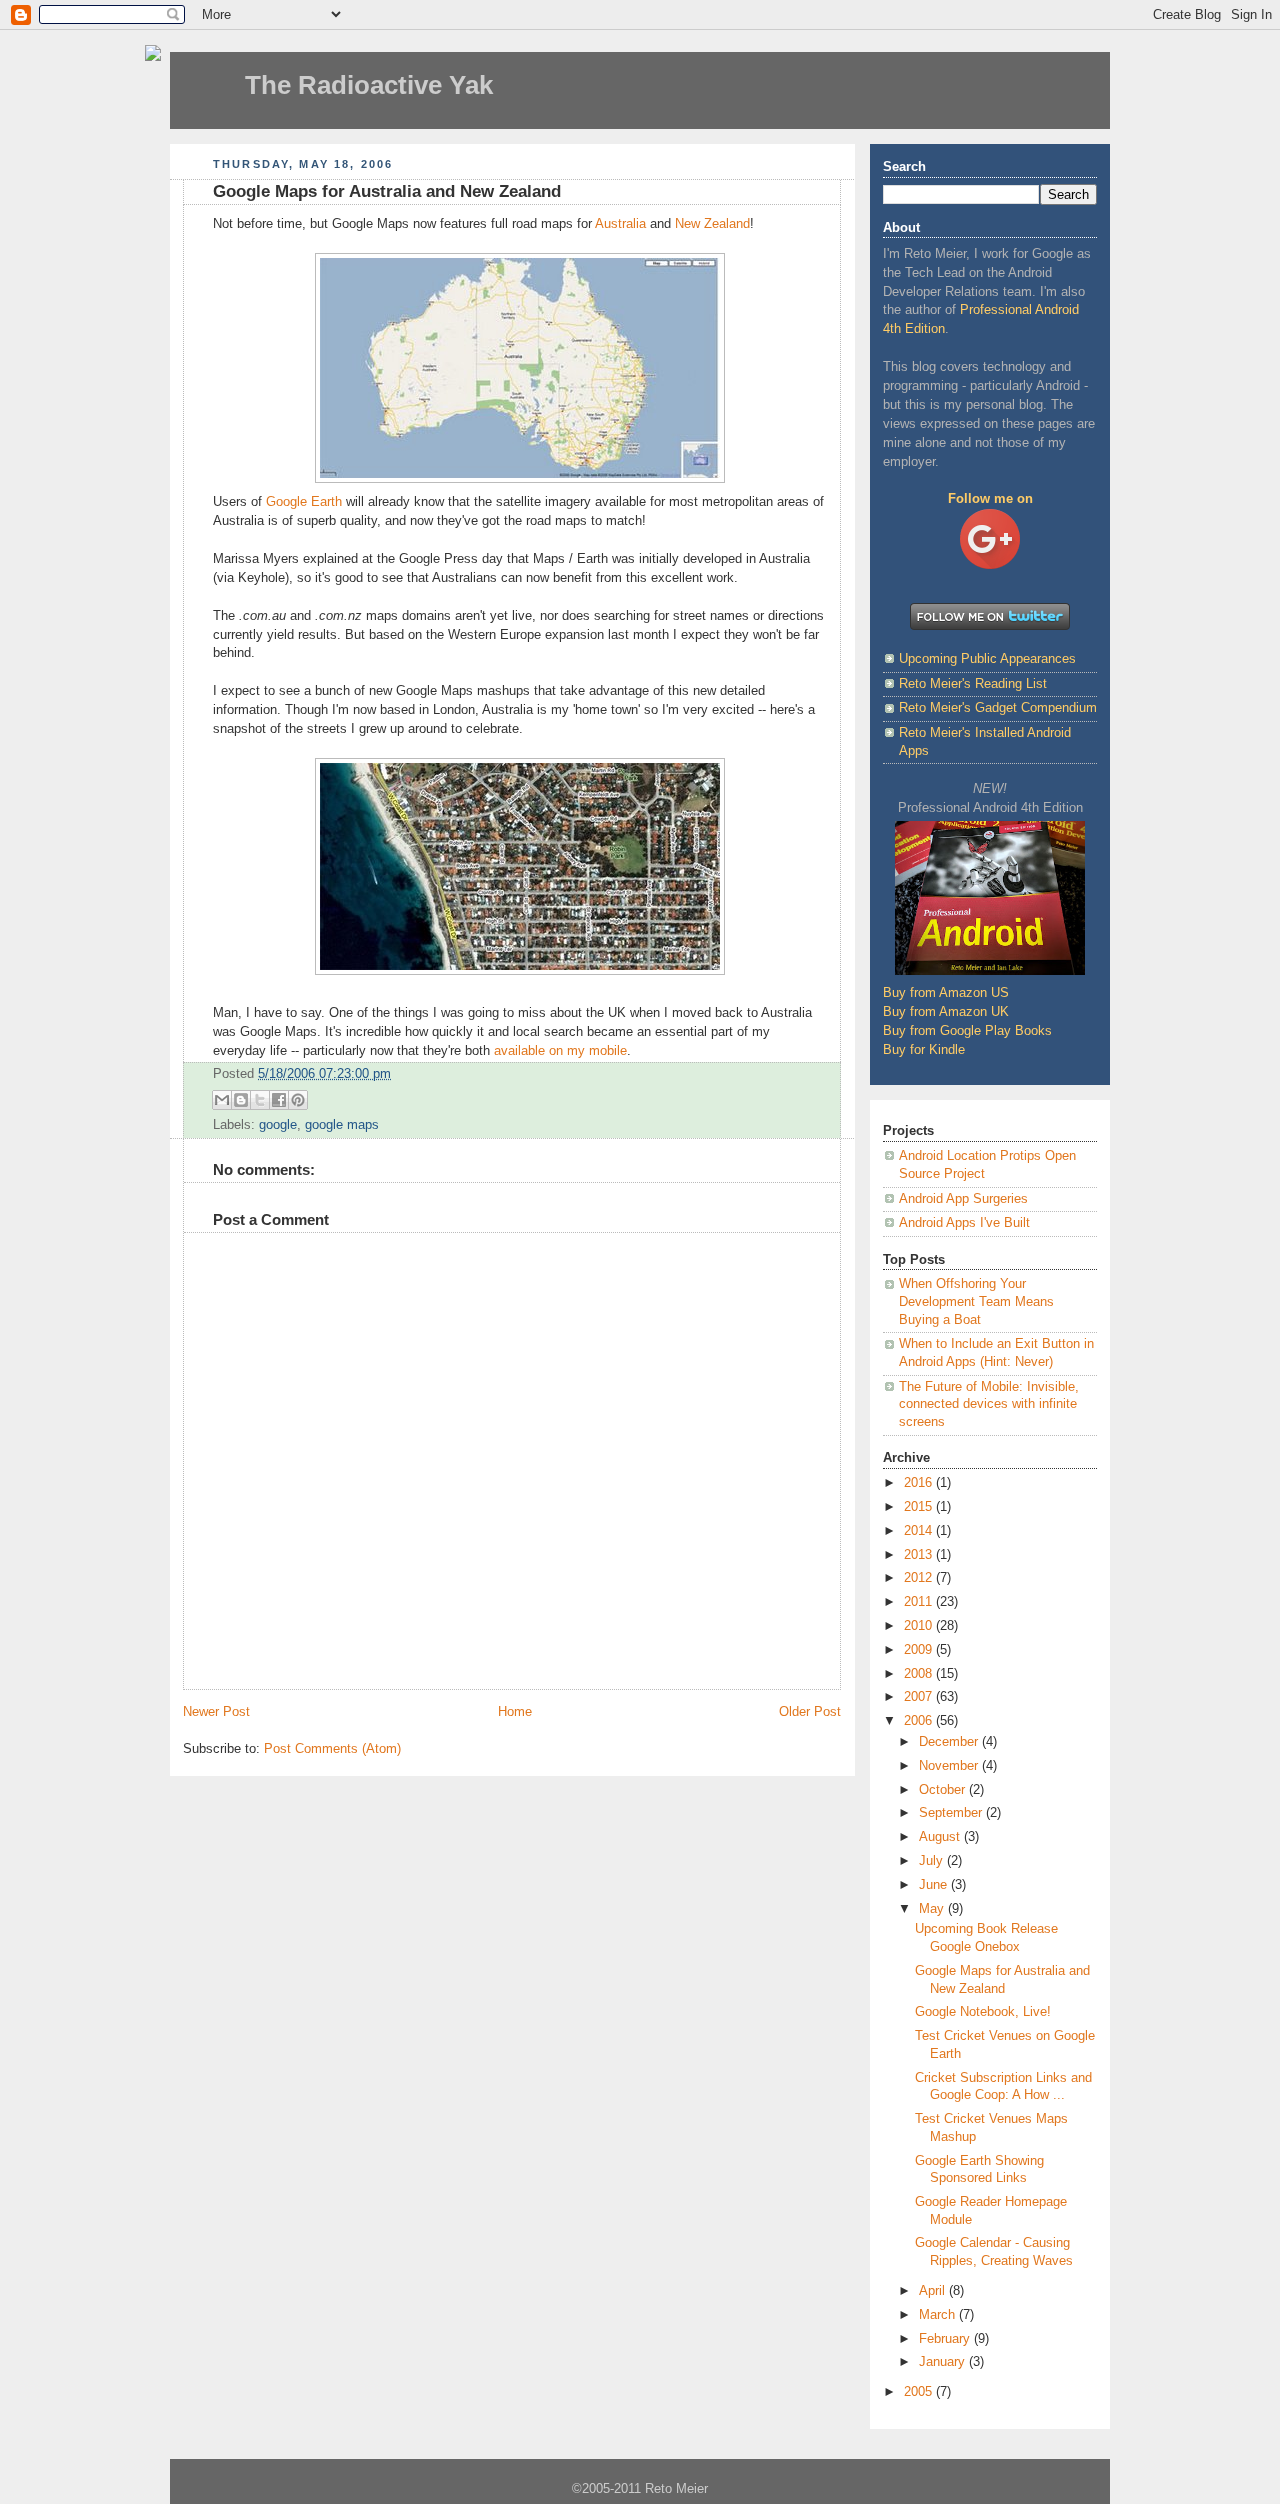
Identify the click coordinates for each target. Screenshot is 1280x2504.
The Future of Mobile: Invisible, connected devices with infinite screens (989, 1404)
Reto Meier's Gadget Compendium (998, 708)
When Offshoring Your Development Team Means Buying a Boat (976, 1301)
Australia (620, 224)
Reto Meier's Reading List (973, 684)
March (939, 2315)
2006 (920, 1721)
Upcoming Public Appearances (987, 659)
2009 (920, 1650)
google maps (342, 1125)
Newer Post (216, 1712)
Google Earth (304, 502)
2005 (920, 2392)
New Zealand (712, 224)
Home (515, 1712)
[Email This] (222, 1100)
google (278, 1125)
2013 (920, 1555)
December (950, 1742)
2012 (920, 1578)
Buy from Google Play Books (967, 1031)
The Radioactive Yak (369, 85)
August (941, 1837)
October (944, 1790)
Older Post (810, 1712)
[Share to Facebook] (279, 1100)
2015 (920, 1507)
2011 (920, 1602)
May (933, 1909)
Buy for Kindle (924, 1050)
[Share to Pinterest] (298, 1100)
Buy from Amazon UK (946, 1012)
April (934, 2291)
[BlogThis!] (241, 1100)
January (944, 2362)
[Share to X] (260, 1100)
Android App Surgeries (963, 1199)
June (935, 1885)
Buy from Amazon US (946, 993)
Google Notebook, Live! (983, 2012)
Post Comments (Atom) (332, 1749)
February (946, 2339)
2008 (920, 1674)
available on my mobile (560, 1051)
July (933, 1861)
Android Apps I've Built (964, 1223)
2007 (920, 1697)
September (952, 1813)
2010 (920, 1626)
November (950, 1766)
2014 (920, 1531)
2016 (920, 1483)
